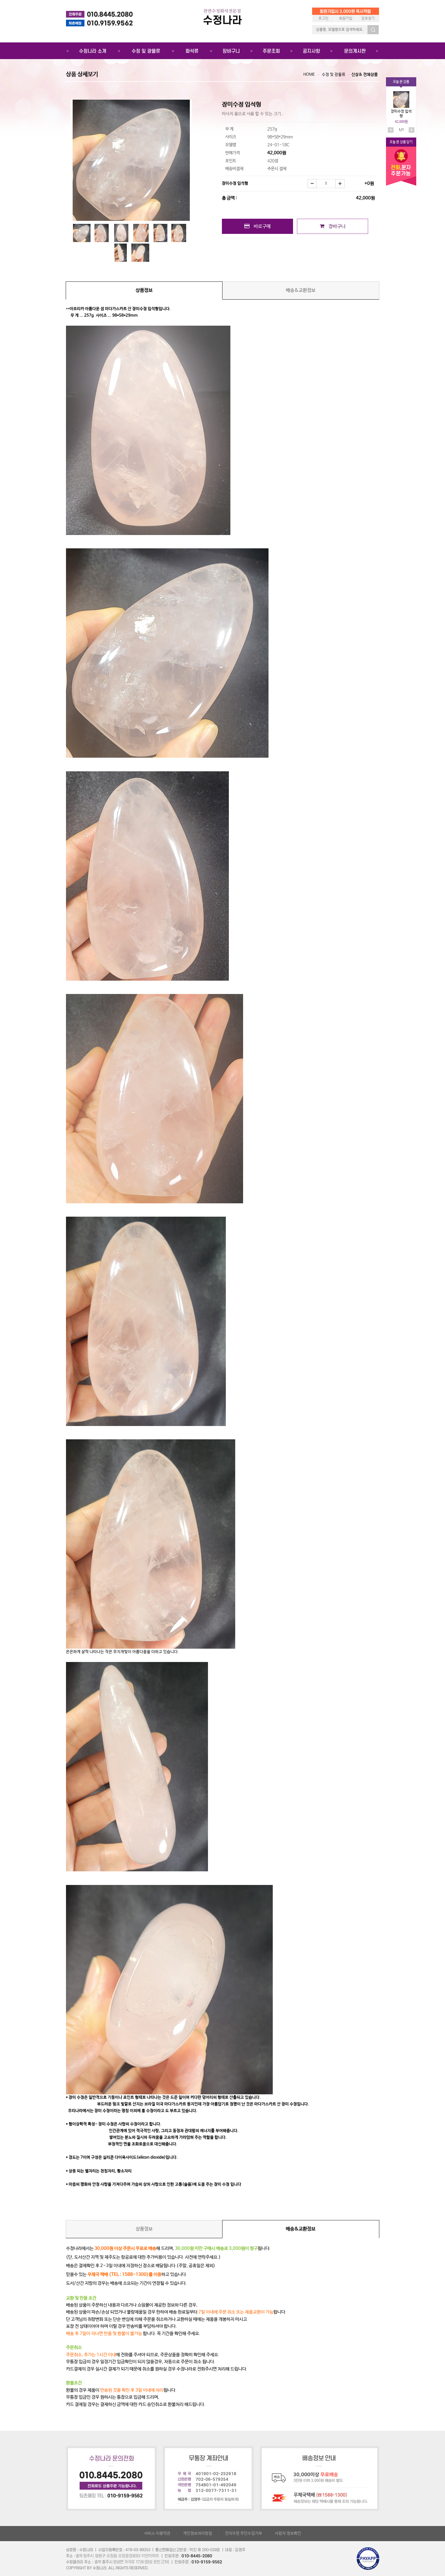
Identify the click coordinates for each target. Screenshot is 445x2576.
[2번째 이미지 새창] (101, 233)
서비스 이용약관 (157, 2533)
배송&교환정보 (301, 290)
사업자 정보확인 (288, 2533)
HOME (309, 75)
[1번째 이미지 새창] (82, 233)
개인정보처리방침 (198, 2533)
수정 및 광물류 (334, 75)
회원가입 (346, 18)
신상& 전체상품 (365, 75)
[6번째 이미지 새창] (179, 233)
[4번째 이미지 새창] (141, 233)
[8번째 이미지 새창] (140, 253)
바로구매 (260, 226)
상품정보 (144, 290)
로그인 (323, 18)
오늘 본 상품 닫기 (401, 142)
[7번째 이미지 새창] (120, 253)
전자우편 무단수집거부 (244, 2533)
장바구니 (335, 226)
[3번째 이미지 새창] (121, 233)
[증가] (340, 184)
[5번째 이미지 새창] (160, 233)
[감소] (312, 184)
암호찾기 (368, 18)
